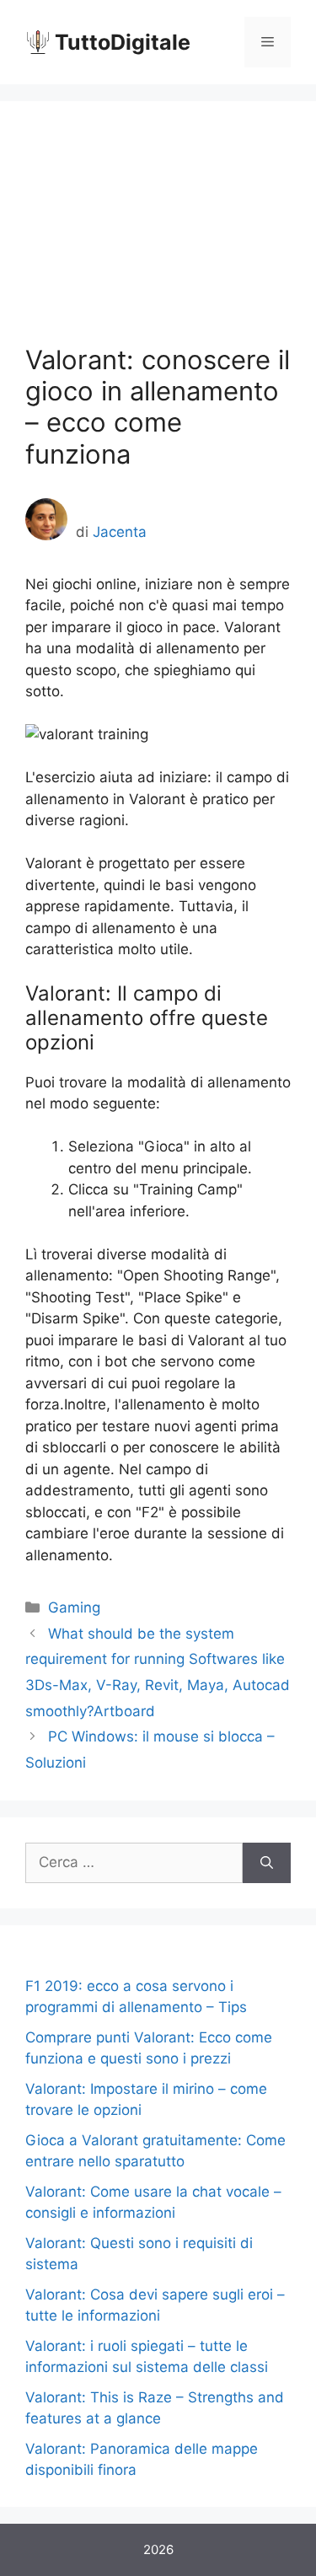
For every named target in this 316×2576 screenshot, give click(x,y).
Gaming (74, 1607)
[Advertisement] (158, 235)
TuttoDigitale (123, 42)
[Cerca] (267, 1863)
